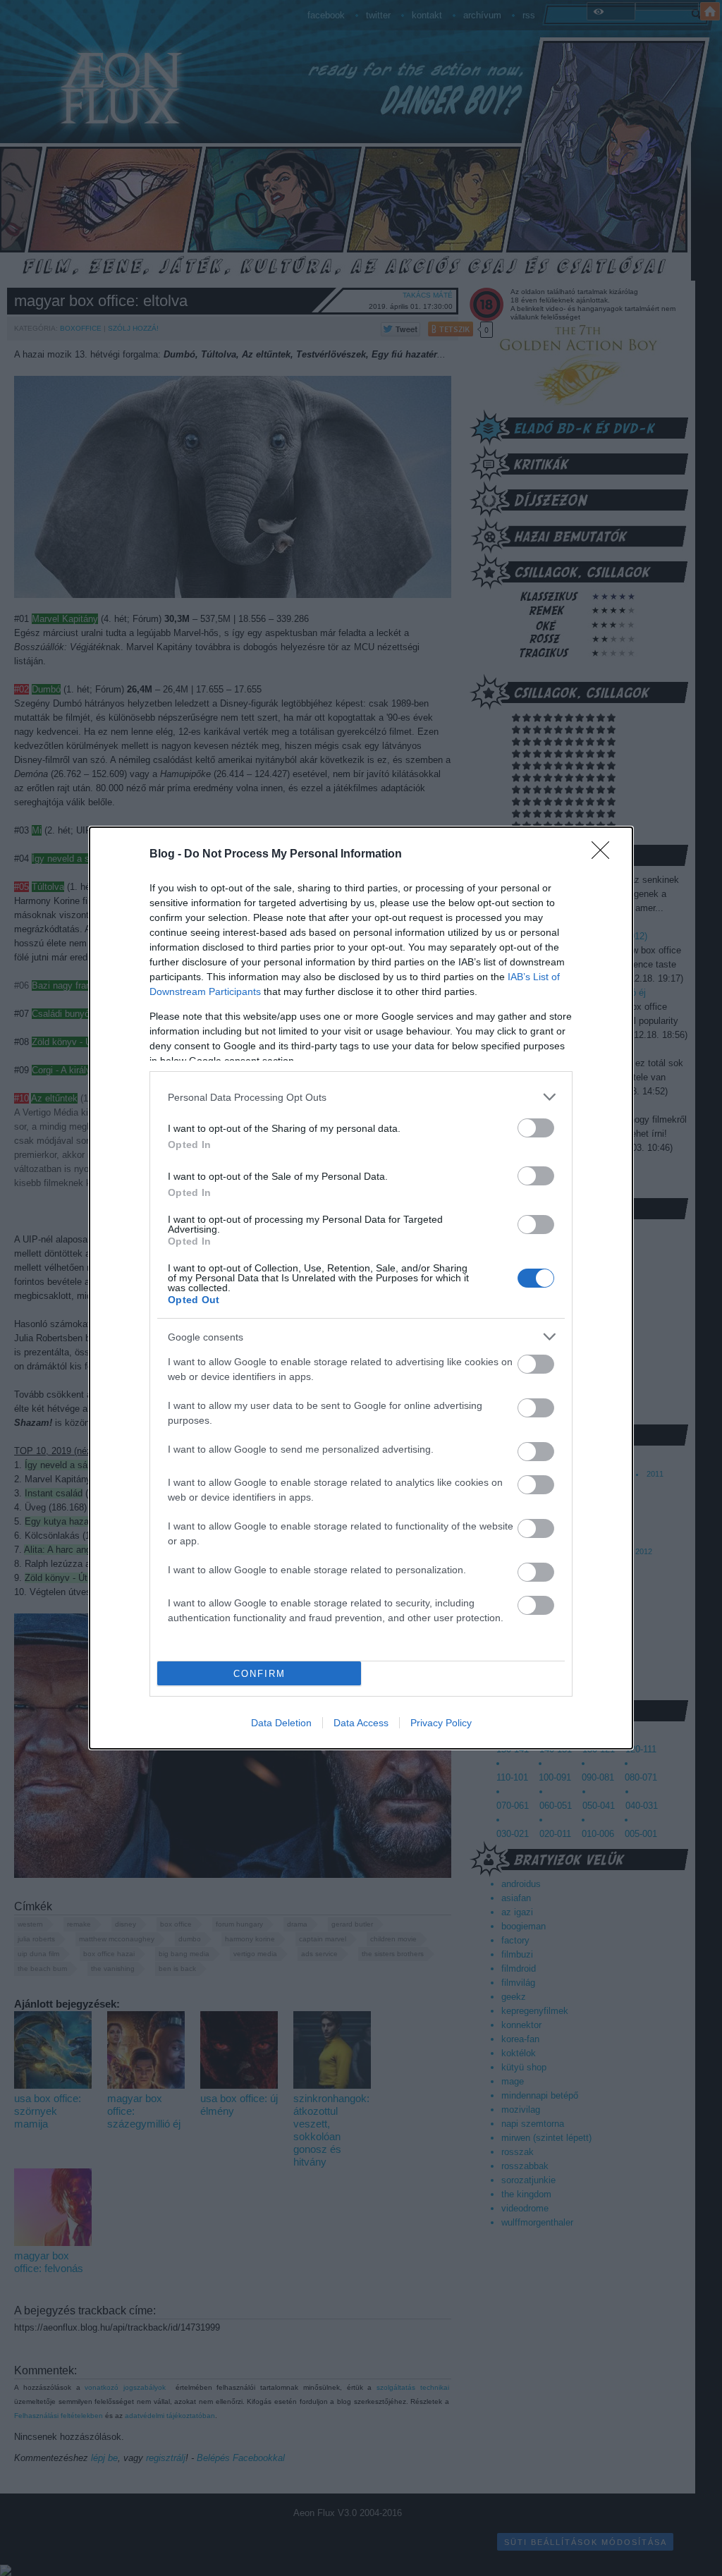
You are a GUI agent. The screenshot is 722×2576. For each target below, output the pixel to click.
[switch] (536, 1128)
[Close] (605, 855)
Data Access (361, 1723)
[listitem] (361, 1097)
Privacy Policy (441, 1723)
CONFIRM (259, 1674)
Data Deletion (281, 1723)
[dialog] (361, 1288)
